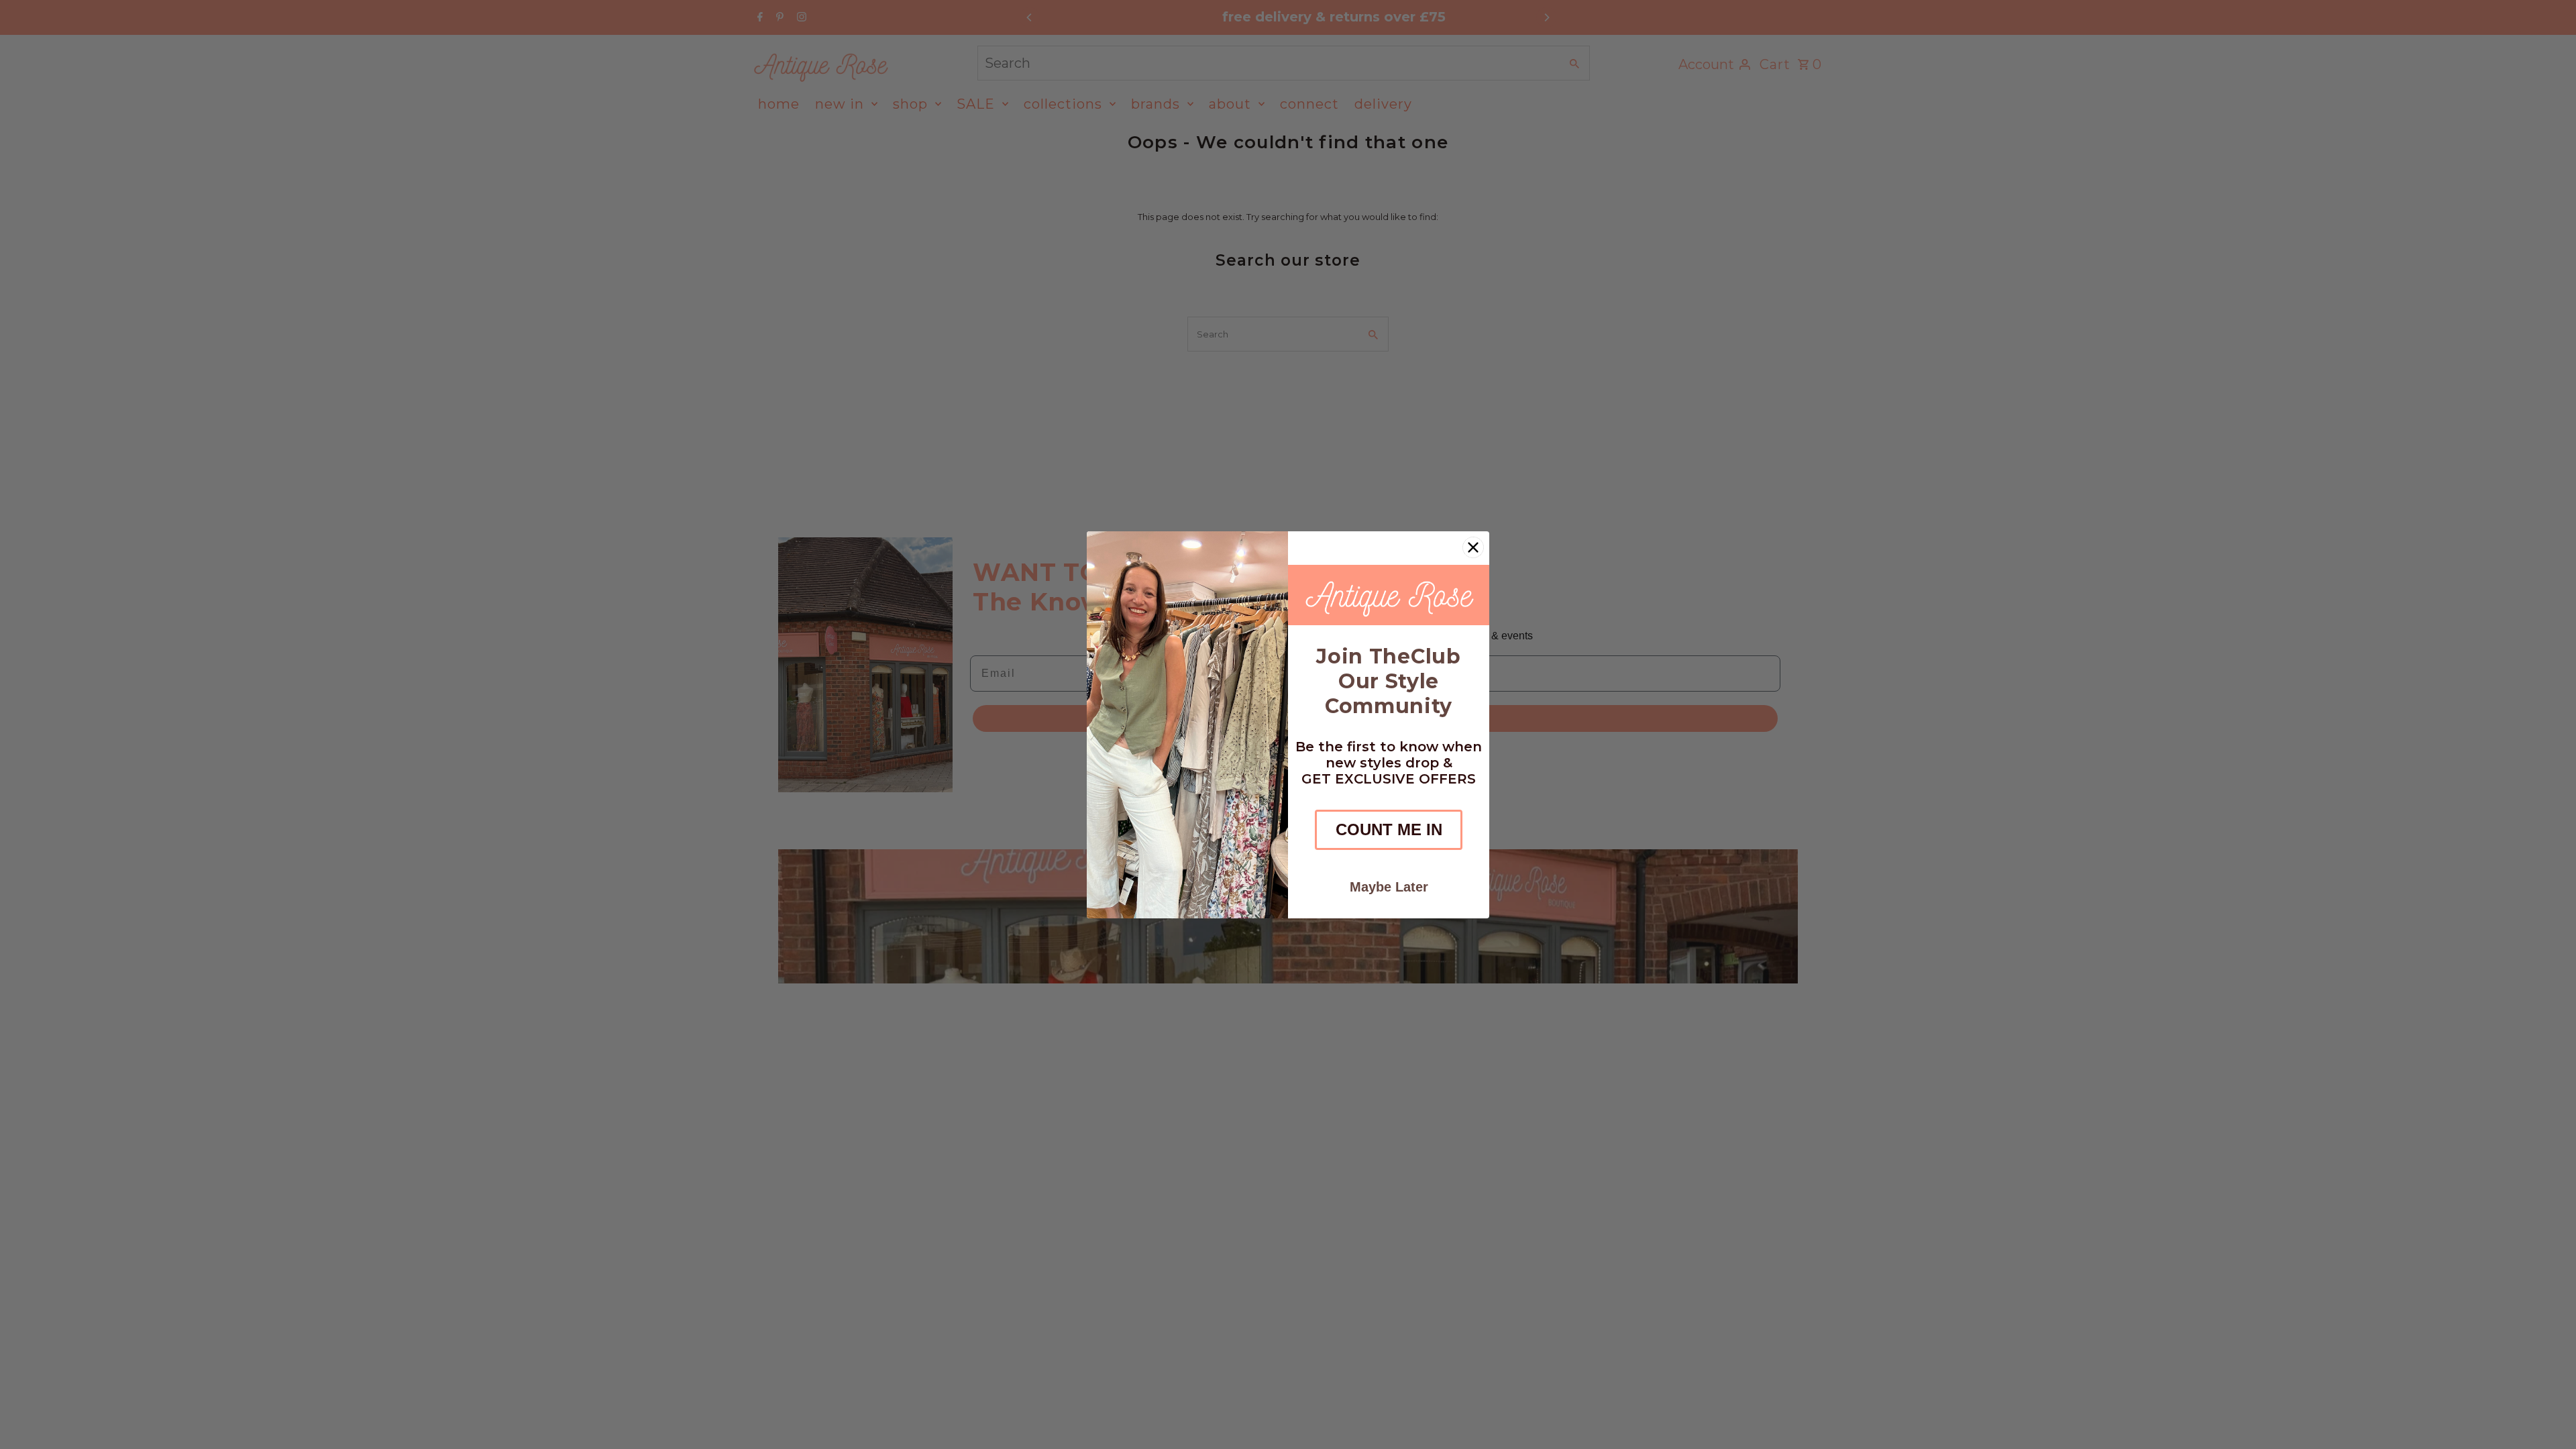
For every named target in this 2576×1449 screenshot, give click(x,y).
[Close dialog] (1473, 547)
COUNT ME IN (1389, 829)
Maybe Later (1389, 887)
